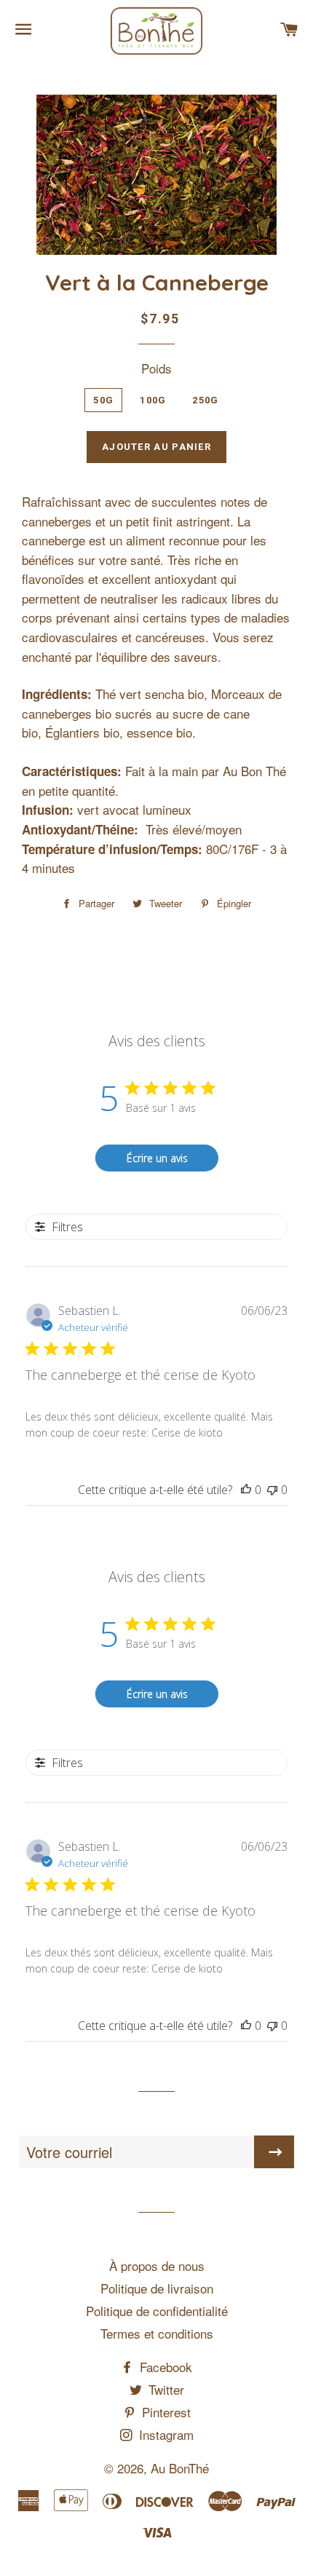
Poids (156, 368)
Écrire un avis (157, 1158)
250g (205, 400)
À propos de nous (157, 2265)
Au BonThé (180, 2468)
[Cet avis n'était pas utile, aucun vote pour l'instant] (272, 1490)
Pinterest (165, 2412)
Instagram (165, 2434)
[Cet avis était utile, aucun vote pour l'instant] (246, 1490)
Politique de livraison (157, 2288)
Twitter (165, 2389)
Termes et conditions (157, 2333)
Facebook (164, 2367)
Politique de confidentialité (157, 2311)
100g (153, 400)
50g (103, 400)
